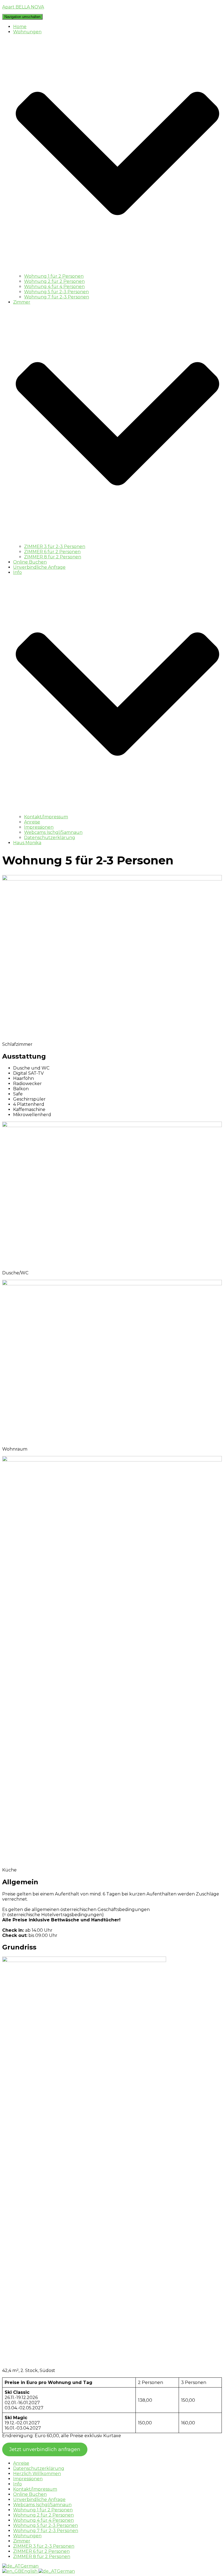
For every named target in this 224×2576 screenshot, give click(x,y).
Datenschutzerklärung (50, 838)
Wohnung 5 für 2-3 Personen (56, 292)
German (30, 2566)
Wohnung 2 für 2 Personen (54, 281)
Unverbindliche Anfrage (39, 567)
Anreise (32, 822)
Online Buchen (30, 562)
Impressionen (39, 827)
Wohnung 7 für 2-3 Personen (57, 297)
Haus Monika (27, 843)
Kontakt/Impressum (46, 817)
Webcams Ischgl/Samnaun (53, 832)
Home (20, 27)
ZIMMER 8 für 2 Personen (53, 557)
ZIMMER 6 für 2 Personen (52, 552)
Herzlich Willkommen (37, 2474)
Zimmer (22, 2541)
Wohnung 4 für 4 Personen (54, 287)
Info (17, 2484)
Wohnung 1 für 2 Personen (54, 276)
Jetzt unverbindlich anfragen (45, 2449)
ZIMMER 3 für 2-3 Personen (55, 546)
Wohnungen (27, 2536)
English (30, 2571)
